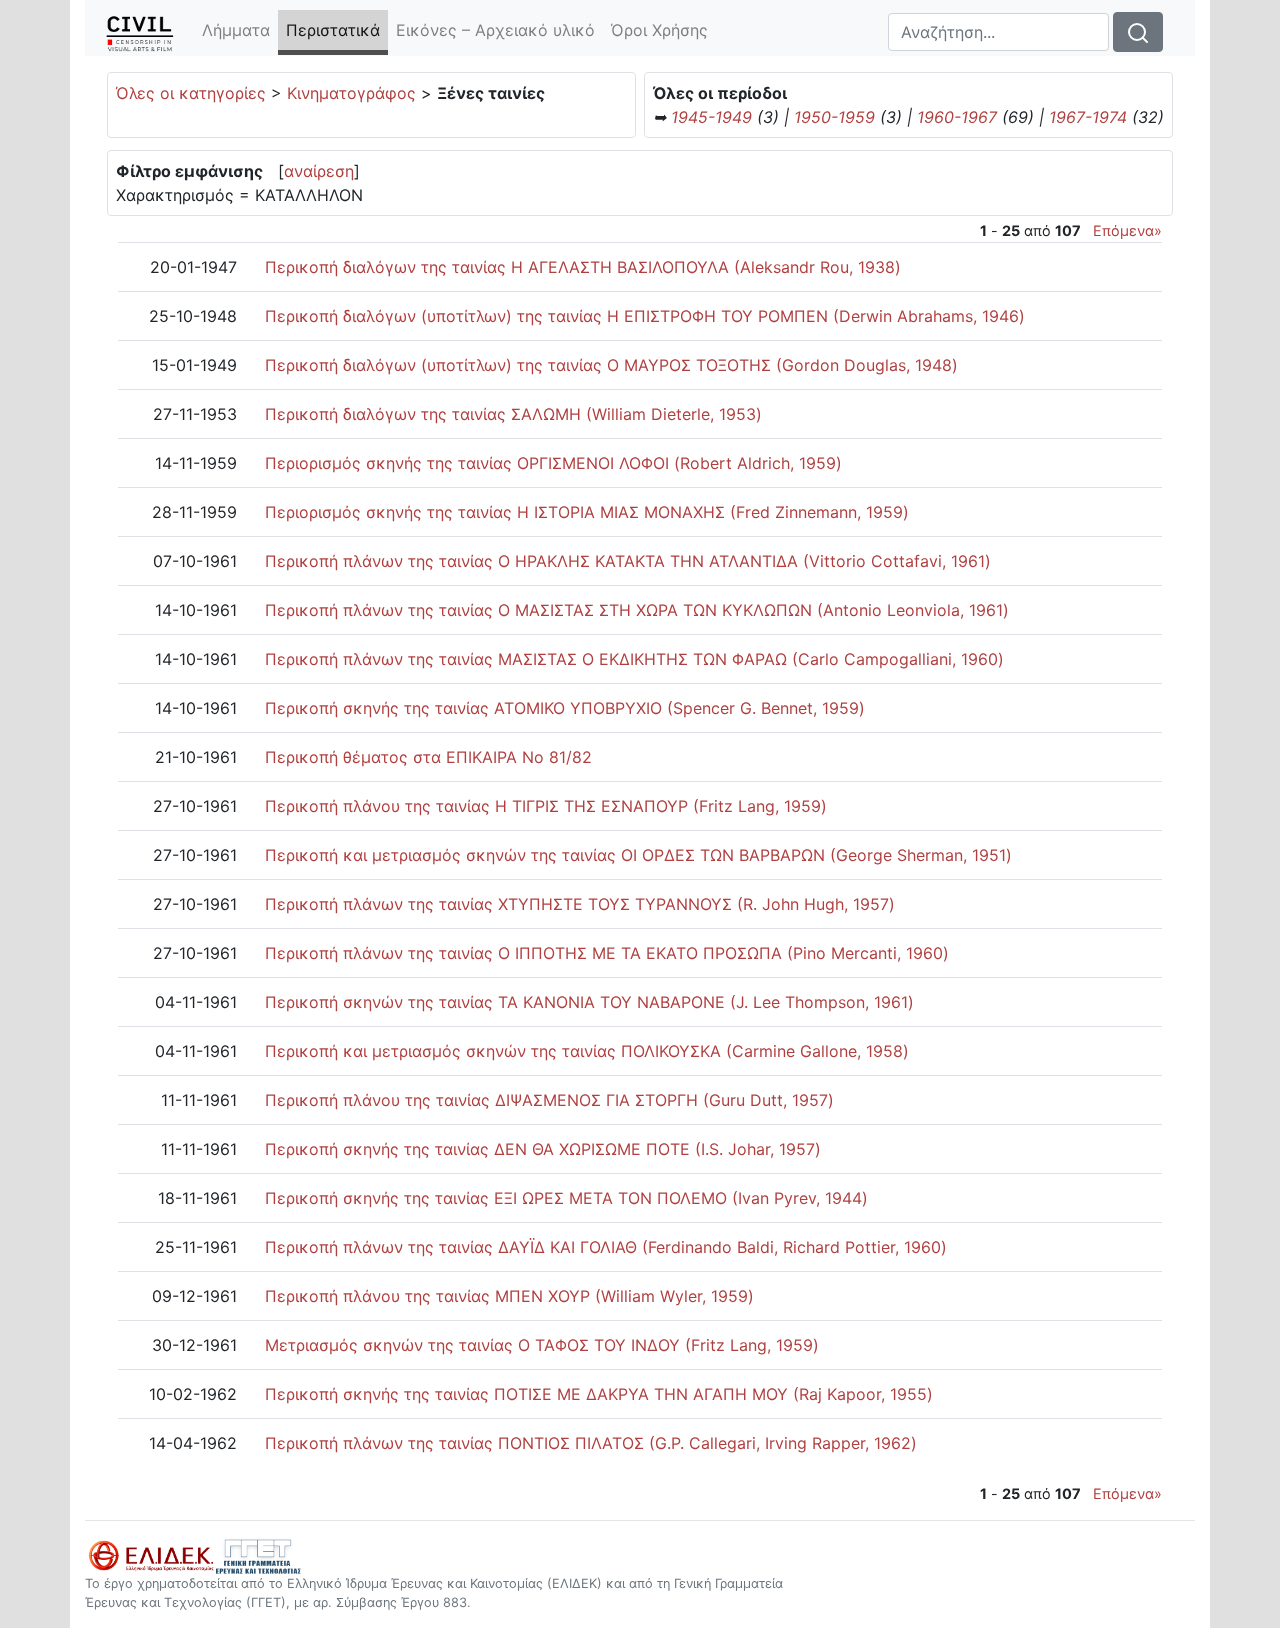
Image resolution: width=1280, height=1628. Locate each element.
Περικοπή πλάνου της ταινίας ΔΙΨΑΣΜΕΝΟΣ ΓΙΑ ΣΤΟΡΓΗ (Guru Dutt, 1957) (549, 1100)
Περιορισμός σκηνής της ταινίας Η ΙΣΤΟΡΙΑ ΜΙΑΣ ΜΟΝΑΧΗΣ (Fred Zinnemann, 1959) (587, 512)
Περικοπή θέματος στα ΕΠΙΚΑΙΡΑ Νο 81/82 (428, 757)
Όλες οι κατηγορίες (191, 93)
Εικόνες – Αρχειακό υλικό (495, 30)
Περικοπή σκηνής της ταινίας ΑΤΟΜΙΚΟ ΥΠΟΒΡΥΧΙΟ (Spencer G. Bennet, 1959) (565, 708)
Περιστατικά (337, 30)
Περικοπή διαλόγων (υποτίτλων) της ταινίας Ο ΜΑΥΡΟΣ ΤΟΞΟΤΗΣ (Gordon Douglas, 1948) (611, 365)
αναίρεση (319, 171)
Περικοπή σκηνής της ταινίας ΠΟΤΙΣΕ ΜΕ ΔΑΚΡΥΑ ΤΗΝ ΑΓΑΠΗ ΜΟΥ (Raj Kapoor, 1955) (599, 1394)
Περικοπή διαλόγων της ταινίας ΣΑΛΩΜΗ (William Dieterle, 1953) (513, 414)
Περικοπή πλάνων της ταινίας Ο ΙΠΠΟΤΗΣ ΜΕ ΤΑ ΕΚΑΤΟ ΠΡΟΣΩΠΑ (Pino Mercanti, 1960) (607, 953)
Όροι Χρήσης (659, 30)
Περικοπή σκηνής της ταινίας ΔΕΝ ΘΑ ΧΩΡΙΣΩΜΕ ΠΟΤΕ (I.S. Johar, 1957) (543, 1149)
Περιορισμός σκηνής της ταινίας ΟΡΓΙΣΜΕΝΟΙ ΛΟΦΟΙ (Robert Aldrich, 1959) (553, 463)
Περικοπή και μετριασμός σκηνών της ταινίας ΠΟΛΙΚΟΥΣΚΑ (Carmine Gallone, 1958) (587, 1051)
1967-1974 (1088, 117)
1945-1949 (711, 117)
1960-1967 (957, 117)
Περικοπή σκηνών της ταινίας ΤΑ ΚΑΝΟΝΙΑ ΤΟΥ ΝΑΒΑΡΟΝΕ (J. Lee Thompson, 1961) (589, 1002)
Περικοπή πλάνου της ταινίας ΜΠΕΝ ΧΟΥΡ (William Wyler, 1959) (509, 1296)
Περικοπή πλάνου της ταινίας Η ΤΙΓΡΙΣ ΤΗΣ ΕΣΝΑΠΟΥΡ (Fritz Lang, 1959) (546, 806)
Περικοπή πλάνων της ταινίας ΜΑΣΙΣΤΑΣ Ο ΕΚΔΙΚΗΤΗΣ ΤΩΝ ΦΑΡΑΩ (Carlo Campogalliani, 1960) (634, 659)
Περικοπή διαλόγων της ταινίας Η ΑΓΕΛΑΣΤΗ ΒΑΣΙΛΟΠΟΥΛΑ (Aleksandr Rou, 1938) (583, 267)
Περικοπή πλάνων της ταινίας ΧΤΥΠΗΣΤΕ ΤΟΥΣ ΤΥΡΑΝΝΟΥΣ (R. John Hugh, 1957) (580, 904)
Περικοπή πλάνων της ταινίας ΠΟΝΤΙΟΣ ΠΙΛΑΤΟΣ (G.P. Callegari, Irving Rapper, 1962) (591, 1443)
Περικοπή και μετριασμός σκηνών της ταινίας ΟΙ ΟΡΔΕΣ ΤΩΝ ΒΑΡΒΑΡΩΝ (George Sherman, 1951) (638, 855)
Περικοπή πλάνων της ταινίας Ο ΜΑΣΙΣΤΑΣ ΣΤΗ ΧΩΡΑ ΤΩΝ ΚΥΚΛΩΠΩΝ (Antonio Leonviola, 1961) (637, 610)
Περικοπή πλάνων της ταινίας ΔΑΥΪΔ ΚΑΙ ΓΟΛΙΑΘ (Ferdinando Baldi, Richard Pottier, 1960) (606, 1247)
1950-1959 (834, 117)
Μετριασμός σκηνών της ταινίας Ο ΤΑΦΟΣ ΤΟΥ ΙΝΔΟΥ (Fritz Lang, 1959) (542, 1345)
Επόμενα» (1127, 230)
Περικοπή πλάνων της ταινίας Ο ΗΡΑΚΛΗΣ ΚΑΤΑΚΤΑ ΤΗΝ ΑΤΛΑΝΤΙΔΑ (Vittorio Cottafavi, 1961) (628, 561)
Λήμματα (236, 30)
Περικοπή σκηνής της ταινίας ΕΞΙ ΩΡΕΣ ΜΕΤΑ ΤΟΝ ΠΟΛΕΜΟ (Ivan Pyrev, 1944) (566, 1198)
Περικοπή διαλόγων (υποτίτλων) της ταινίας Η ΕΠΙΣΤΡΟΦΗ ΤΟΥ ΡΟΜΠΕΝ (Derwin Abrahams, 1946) (645, 316)
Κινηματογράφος (351, 93)
